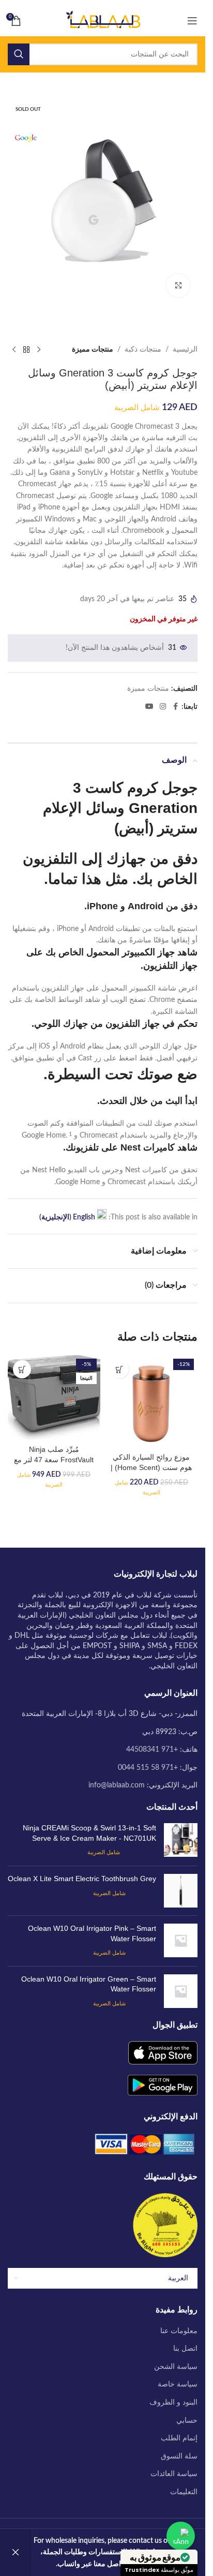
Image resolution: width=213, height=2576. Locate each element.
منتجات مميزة (93, 350)
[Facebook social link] (175, 707)
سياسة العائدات (174, 2474)
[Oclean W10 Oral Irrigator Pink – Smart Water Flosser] (181, 1941)
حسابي (187, 2421)
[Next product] (14, 350)
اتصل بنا (185, 2349)
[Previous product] (39, 350)
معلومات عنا (179, 2331)
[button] (120, 1369)
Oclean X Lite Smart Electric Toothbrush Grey (82, 1879)
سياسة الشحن (176, 2367)
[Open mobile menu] (192, 21)
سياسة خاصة (178, 2384)
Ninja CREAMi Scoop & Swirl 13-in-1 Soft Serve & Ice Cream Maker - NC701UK (89, 1833)
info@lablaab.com (117, 1785)
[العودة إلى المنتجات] (26, 350)
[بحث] (19, 54)
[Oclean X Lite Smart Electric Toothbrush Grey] (181, 1891)
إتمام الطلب (179, 2438)
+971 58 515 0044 (148, 1768)
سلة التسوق (179, 2456)
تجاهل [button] (16, 2552)
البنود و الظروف (173, 2403)
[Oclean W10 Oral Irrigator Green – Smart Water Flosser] (181, 1992)
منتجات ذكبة (143, 350)
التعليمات (184, 2492)
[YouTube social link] (149, 707)
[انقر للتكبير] (178, 286)
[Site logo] (103, 21)
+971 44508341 (152, 1750)
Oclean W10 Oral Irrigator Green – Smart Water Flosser (89, 1984)
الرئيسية (185, 350)
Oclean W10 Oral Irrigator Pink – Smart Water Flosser (92, 1933)
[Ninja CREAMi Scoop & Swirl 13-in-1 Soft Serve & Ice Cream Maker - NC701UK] (181, 1840)
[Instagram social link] (163, 707)
